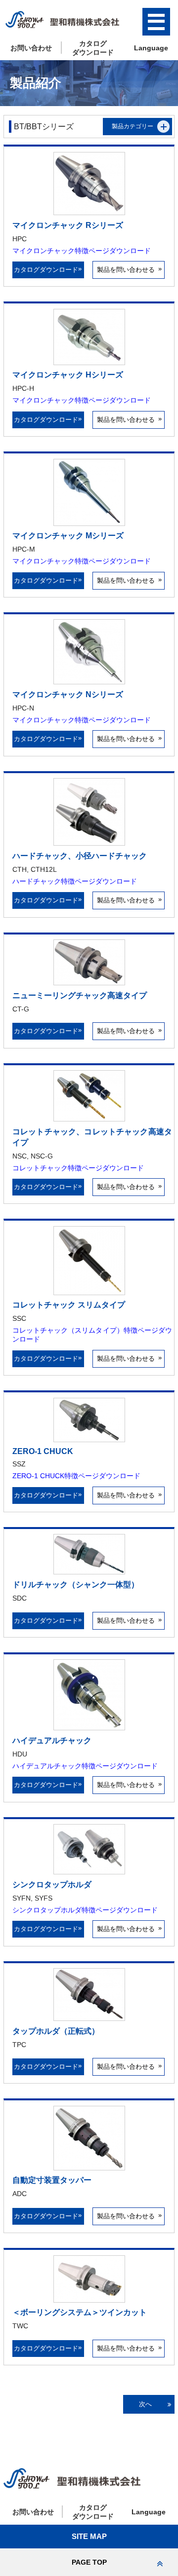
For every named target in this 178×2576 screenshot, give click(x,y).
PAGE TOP (89, 2562)
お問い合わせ (31, 48)
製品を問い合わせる (129, 269)
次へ (145, 2404)
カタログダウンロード (48, 269)
